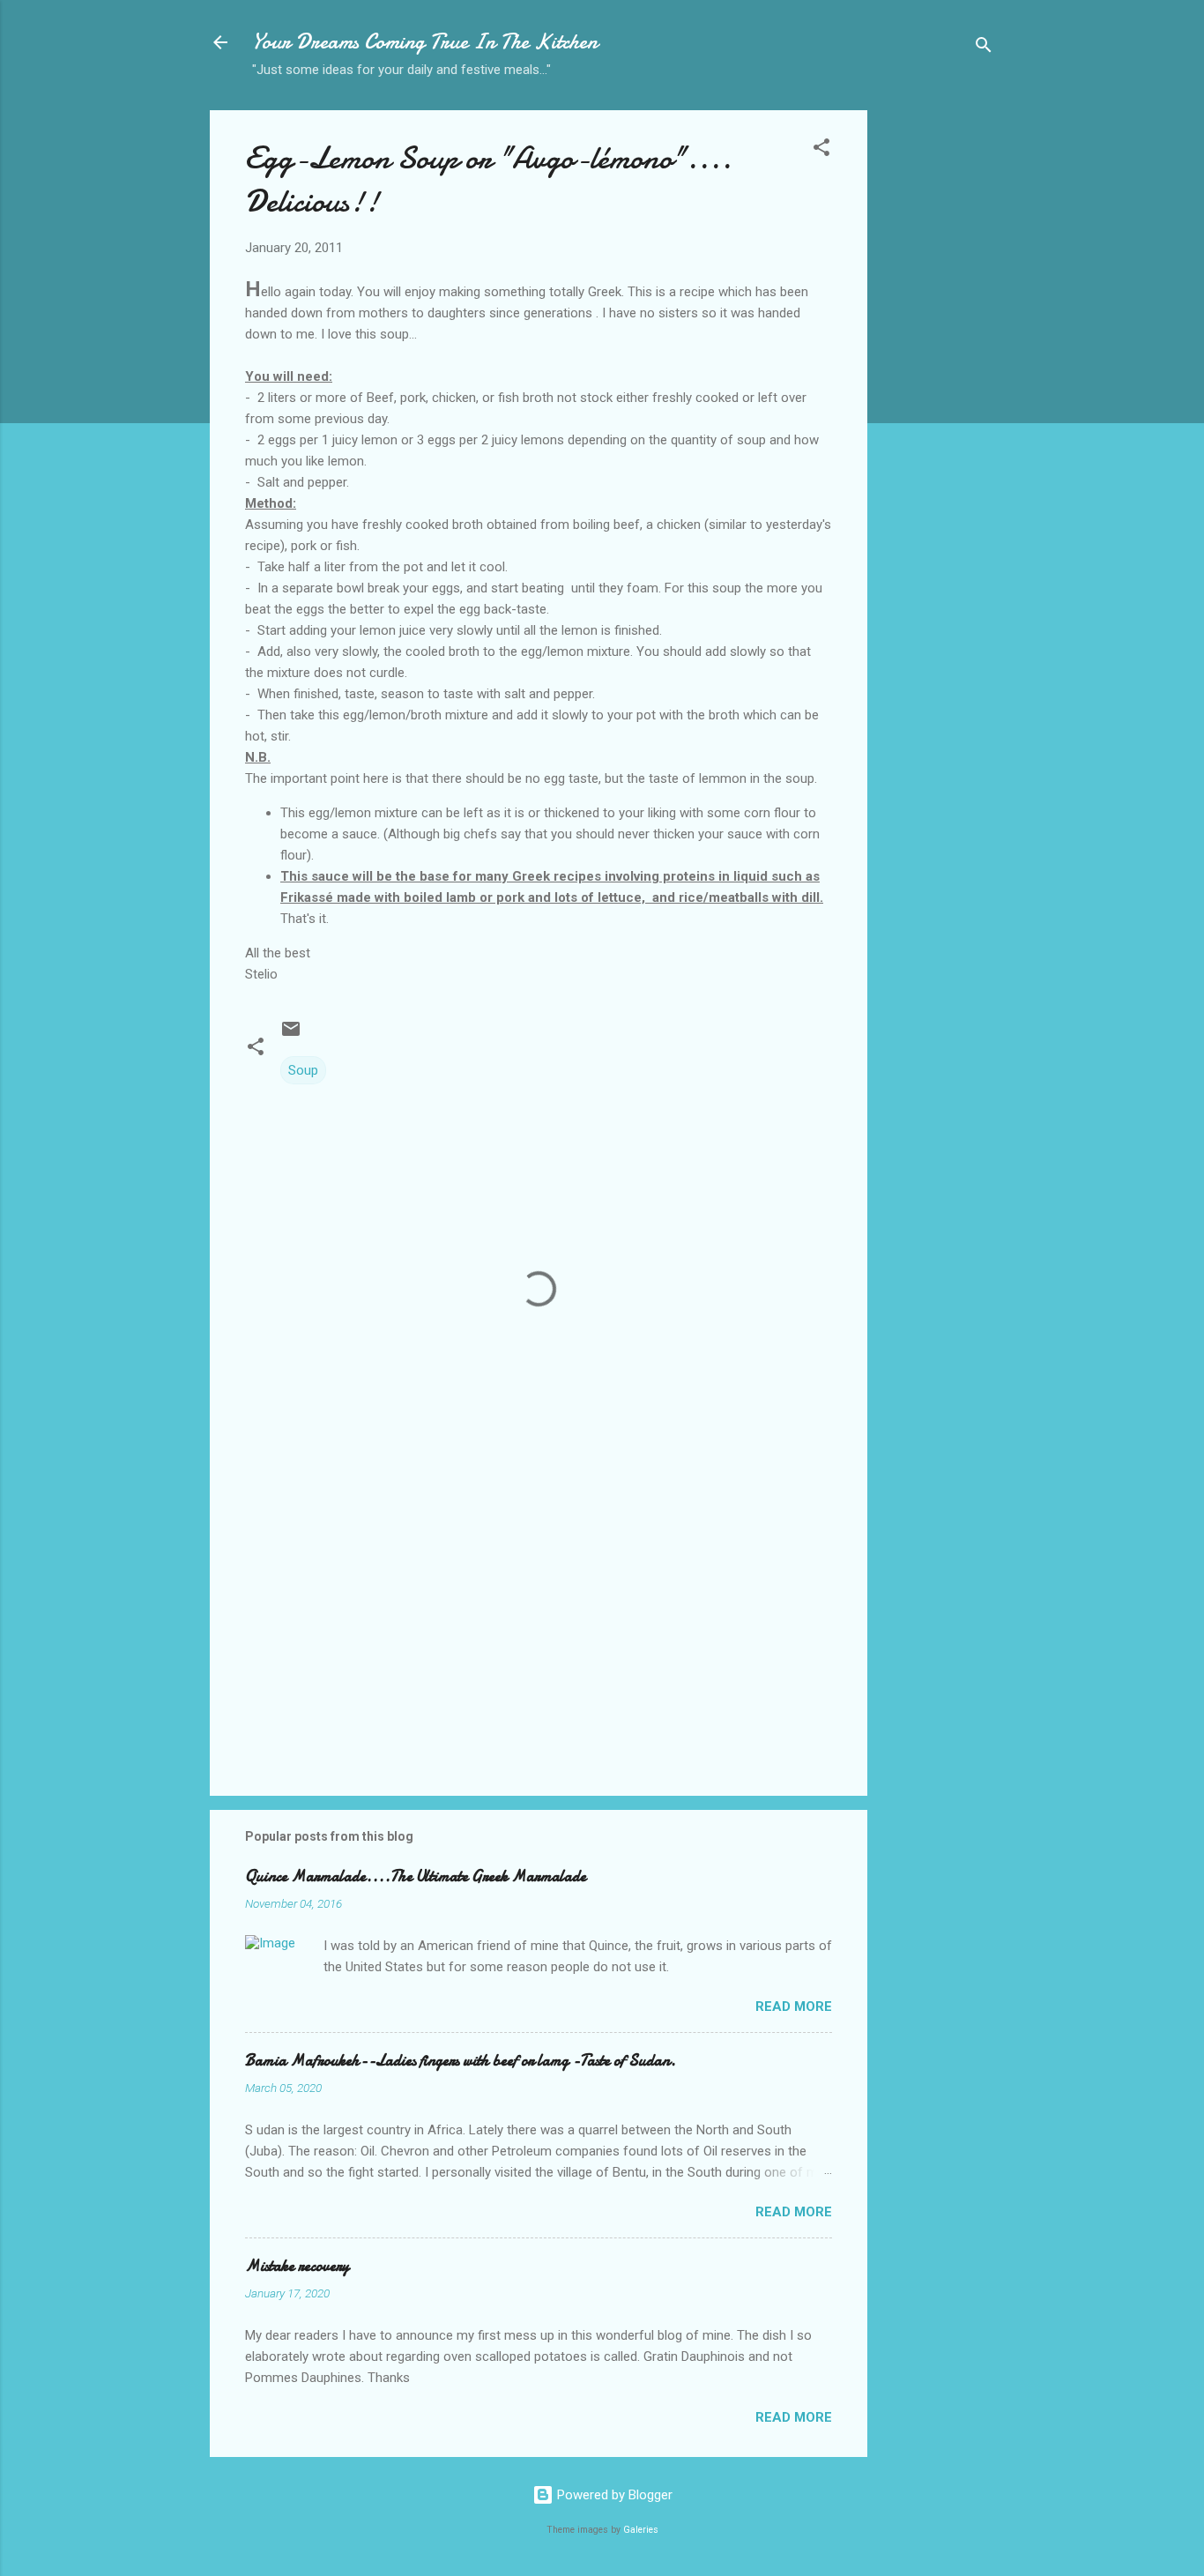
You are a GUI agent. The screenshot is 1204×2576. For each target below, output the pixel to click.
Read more (794, 2006)
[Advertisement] (938, 389)
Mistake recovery (297, 2266)
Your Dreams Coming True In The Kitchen (425, 42)
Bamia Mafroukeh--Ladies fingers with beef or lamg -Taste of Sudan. (461, 2061)
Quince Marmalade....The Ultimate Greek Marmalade (416, 1876)
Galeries (641, 2530)
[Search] (984, 48)
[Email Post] (291, 1035)
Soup (303, 1070)
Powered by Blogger (613, 2495)
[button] (821, 150)
